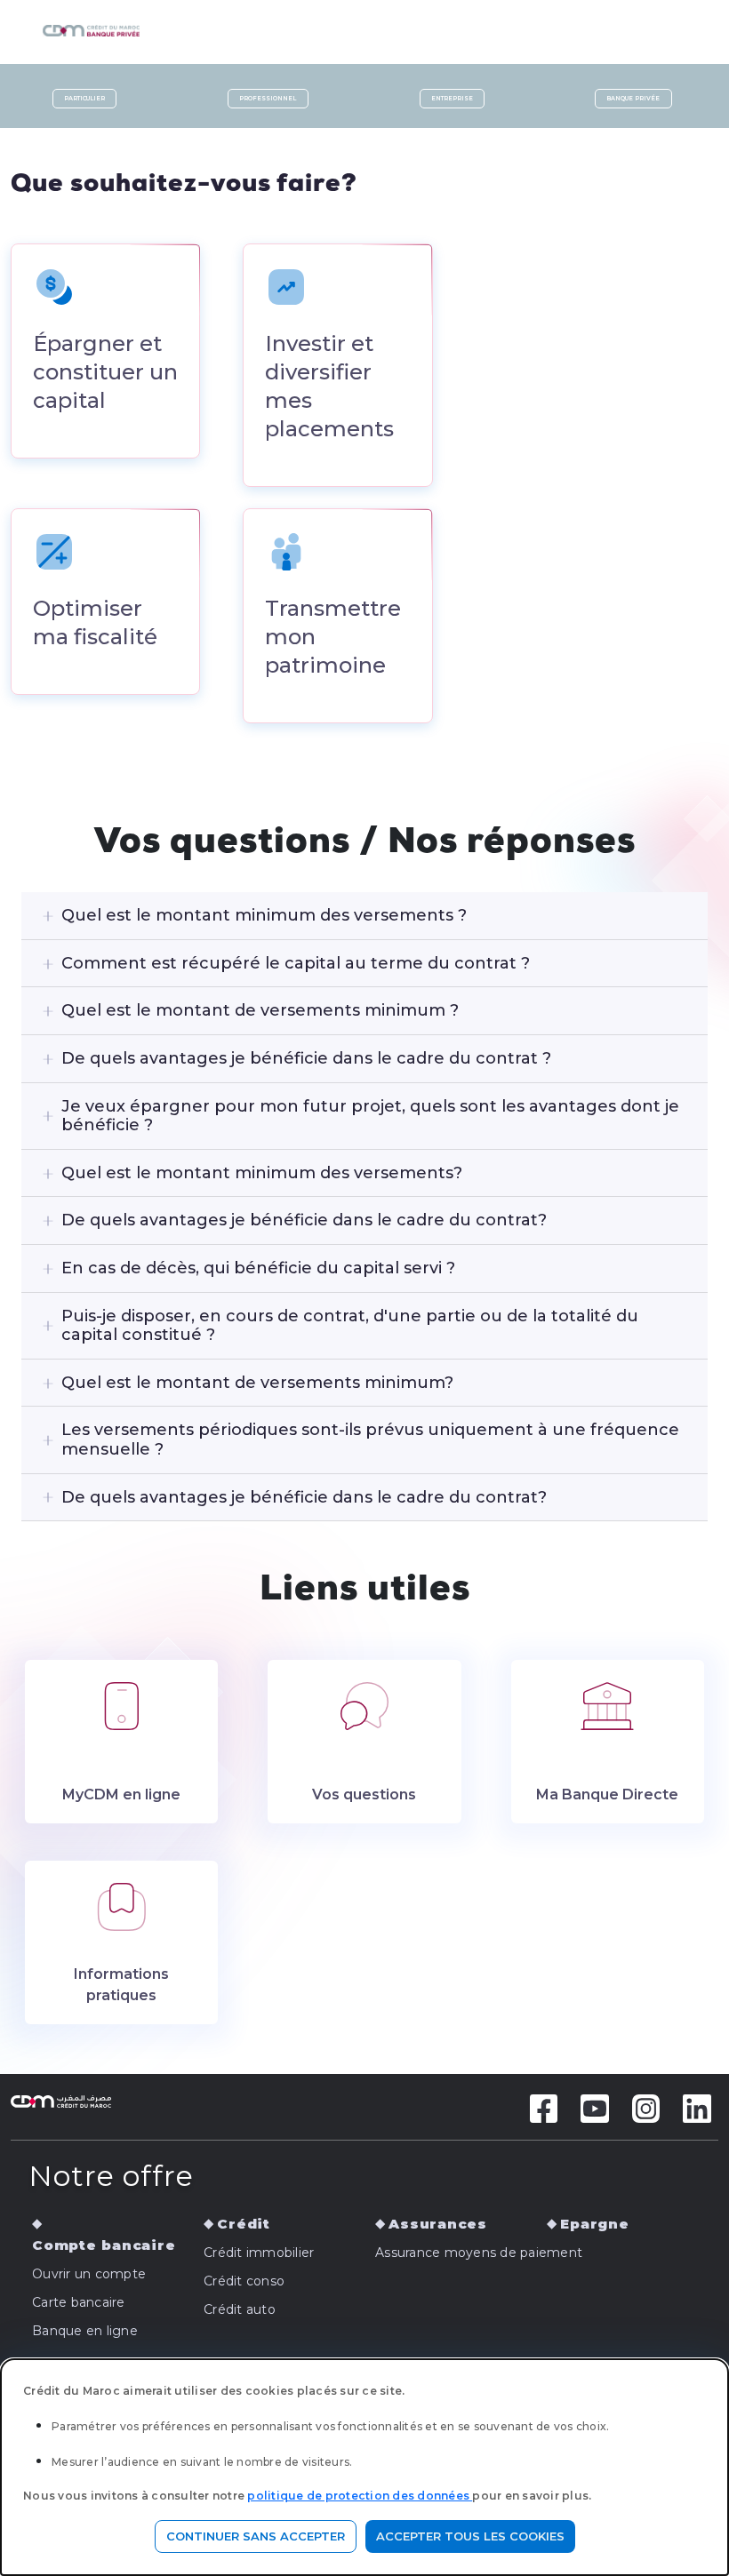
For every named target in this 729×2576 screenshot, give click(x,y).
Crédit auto (240, 2309)
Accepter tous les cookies (470, 2536)
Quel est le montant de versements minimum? (257, 1383)
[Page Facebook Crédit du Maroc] (544, 2107)
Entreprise (452, 99)
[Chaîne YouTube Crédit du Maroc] (595, 2107)
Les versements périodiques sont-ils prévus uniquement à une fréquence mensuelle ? (370, 1440)
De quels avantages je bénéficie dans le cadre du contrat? (304, 1220)
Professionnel (268, 99)
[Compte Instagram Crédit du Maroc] (646, 2107)
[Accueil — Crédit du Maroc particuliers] (139, 25)
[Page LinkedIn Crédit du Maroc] (697, 2107)
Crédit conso (244, 2281)
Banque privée (633, 99)
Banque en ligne (85, 2331)
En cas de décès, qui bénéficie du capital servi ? (258, 1268)
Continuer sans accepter (256, 2536)
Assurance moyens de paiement (479, 2253)
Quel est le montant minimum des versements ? (264, 915)
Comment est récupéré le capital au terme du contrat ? (296, 963)
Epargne (594, 2224)
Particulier (84, 99)
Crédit (244, 2224)
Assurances (438, 2224)
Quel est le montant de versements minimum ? (260, 1010)
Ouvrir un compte (89, 2274)
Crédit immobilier (259, 2253)
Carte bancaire (79, 2302)
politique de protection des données (360, 2496)
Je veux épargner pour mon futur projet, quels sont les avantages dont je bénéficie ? (370, 1116)
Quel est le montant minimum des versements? (262, 1173)
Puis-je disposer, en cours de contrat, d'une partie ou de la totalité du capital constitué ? (350, 1326)
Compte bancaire (104, 2245)
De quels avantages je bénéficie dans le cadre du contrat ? (306, 1058)
